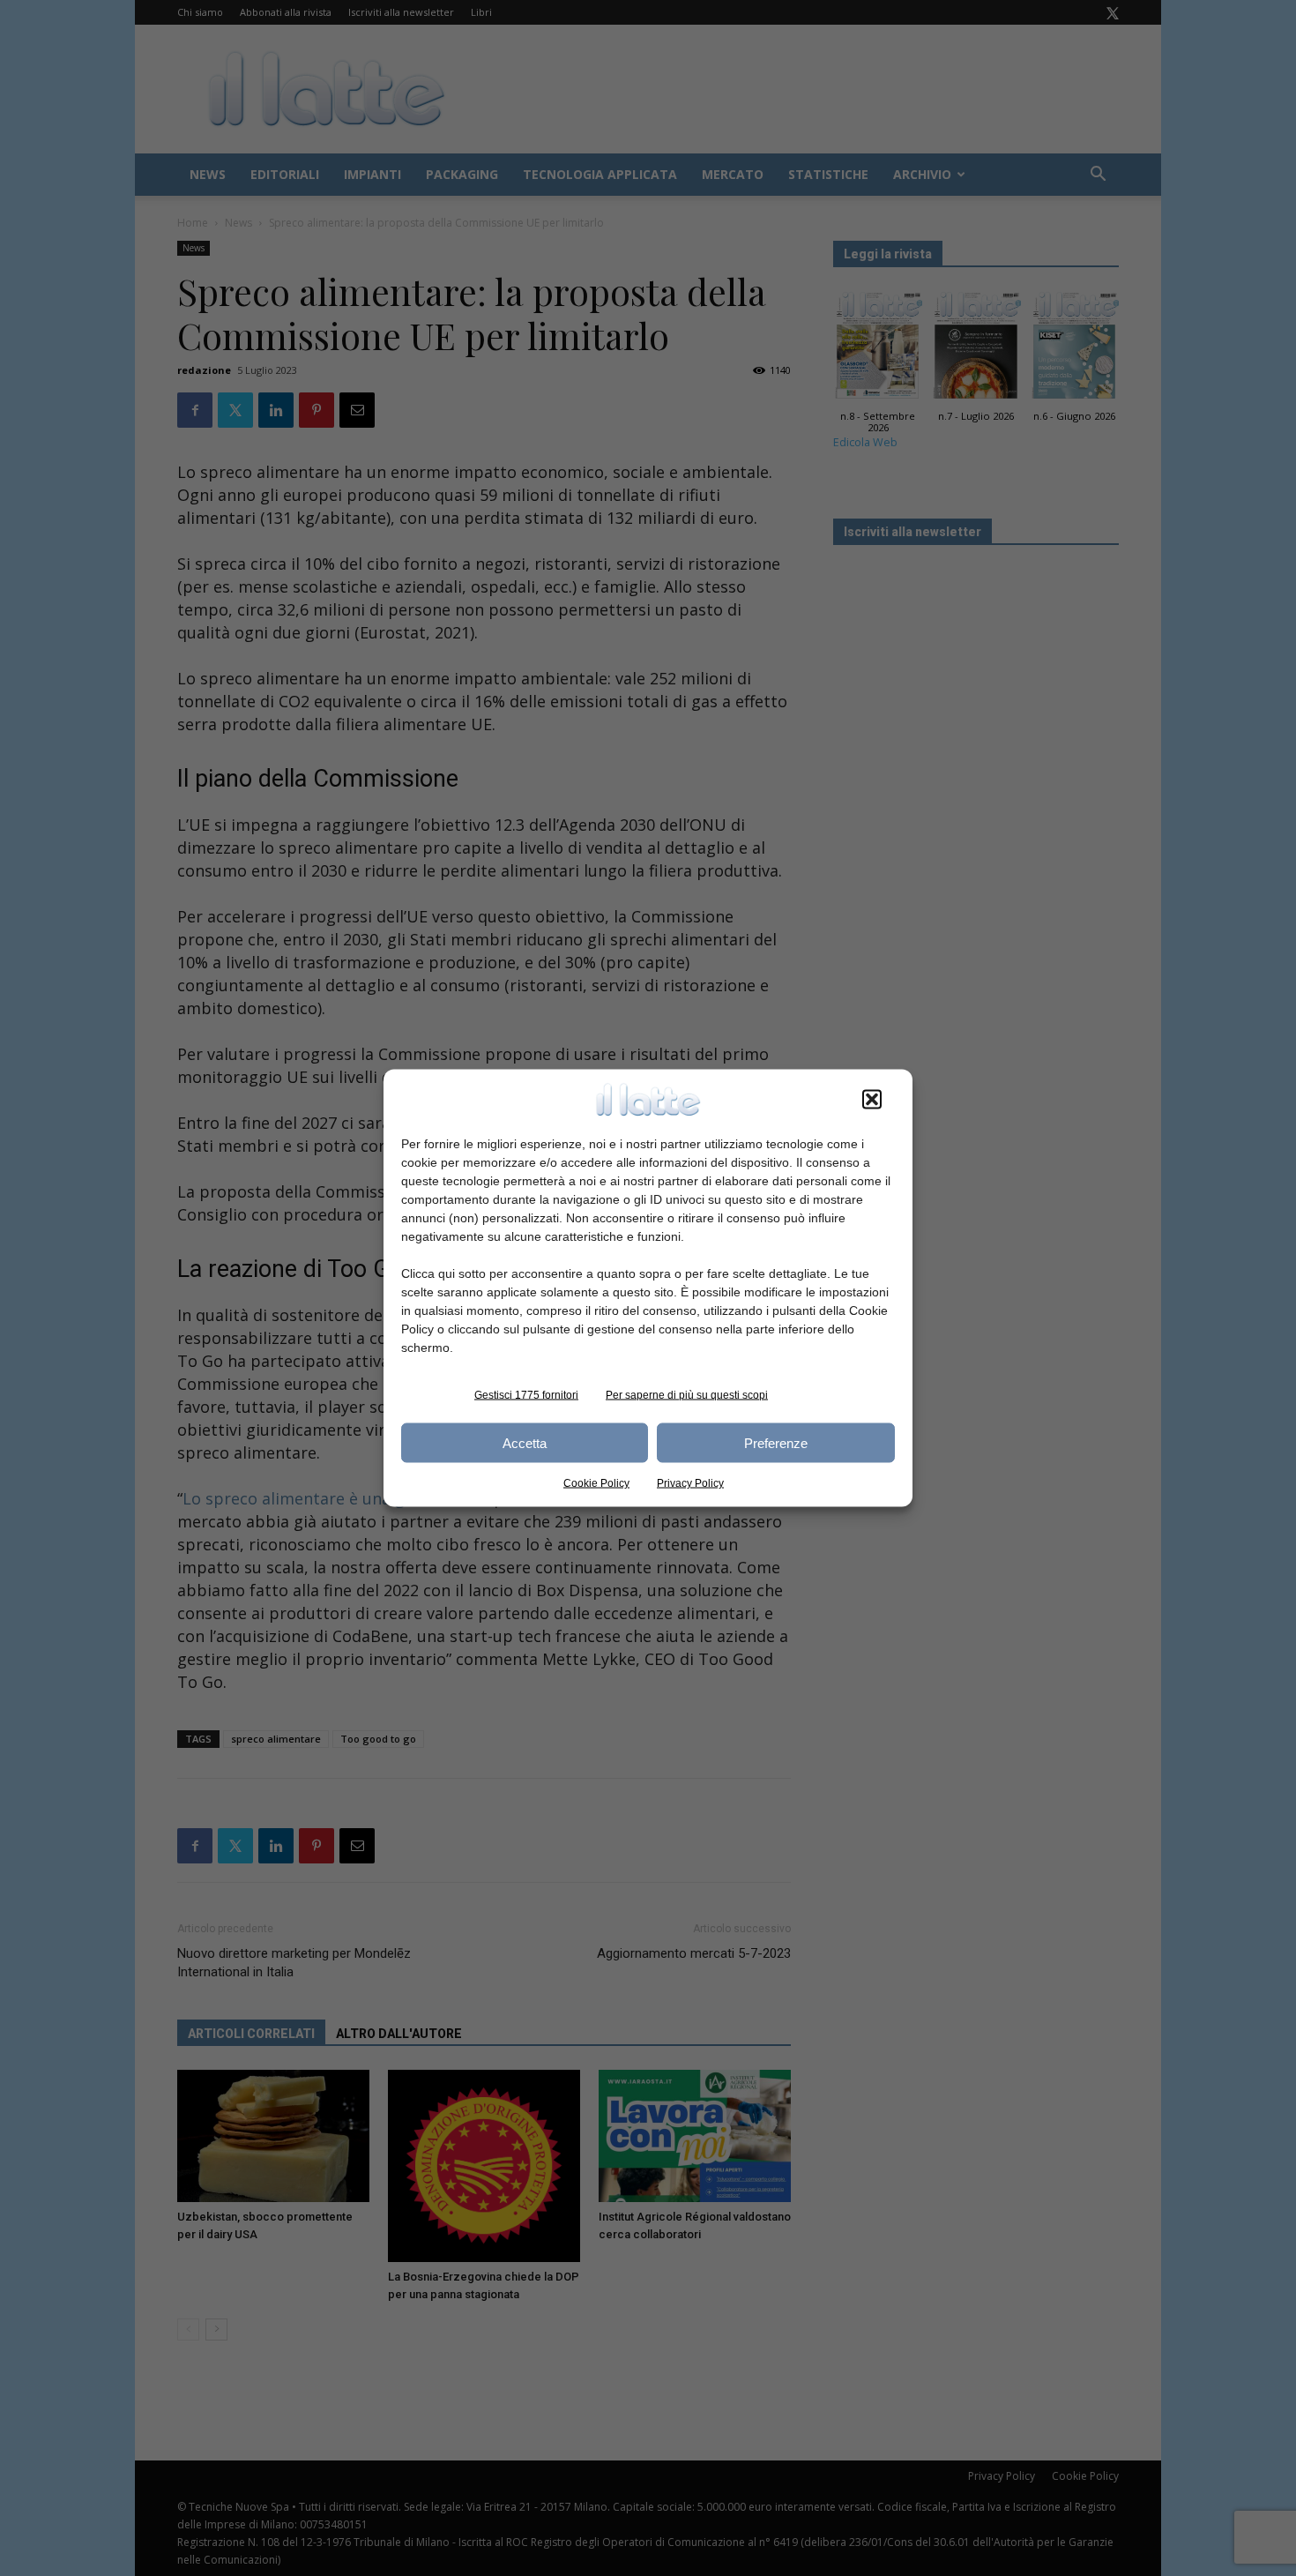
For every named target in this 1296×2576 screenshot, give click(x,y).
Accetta (525, 1442)
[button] (872, 1100)
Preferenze (776, 1442)
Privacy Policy (690, 1483)
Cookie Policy (596, 1483)
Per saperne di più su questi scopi (687, 1395)
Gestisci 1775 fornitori (526, 1395)
